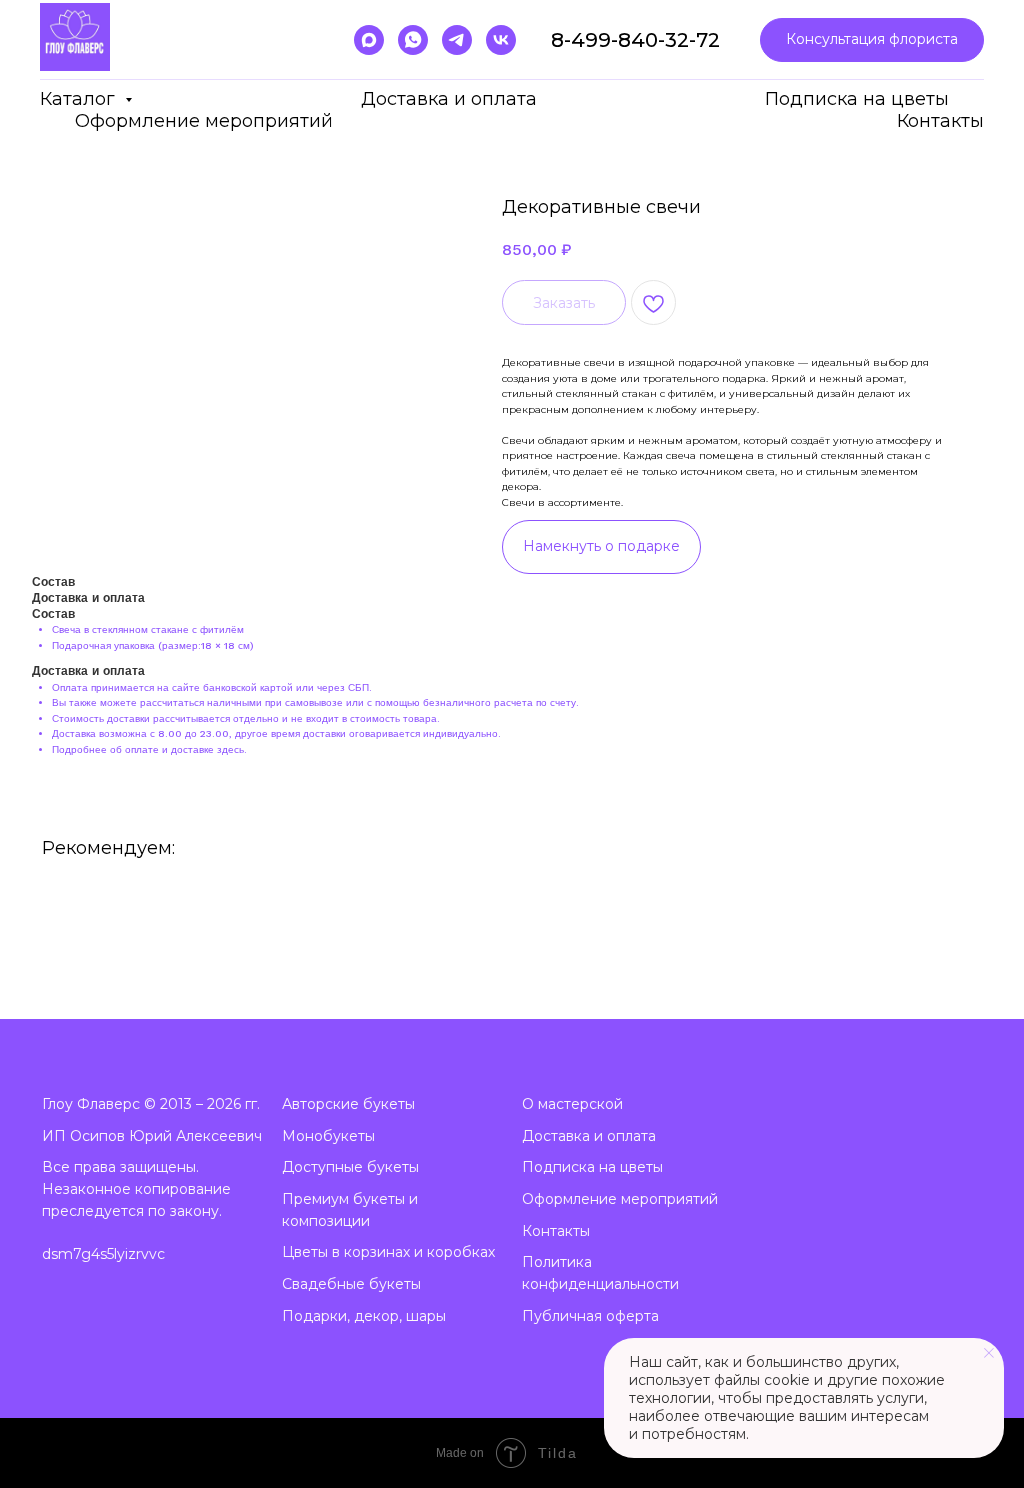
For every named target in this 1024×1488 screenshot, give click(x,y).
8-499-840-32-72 (635, 40)
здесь (230, 749)
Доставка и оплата (449, 99)
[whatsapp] (413, 40)
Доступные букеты (350, 1167)
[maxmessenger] (369, 40)
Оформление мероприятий (204, 121)
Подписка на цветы (857, 99)
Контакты (940, 121)
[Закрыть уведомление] (989, 1353)
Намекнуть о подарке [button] (601, 546)
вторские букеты (353, 1104)
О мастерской (572, 1104)
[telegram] (457, 40)
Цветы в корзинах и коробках (388, 1252)
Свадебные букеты (351, 1284)
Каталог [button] (80, 99)
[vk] (501, 40)
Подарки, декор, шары (364, 1316)
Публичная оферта (590, 1316)
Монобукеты (328, 1136)
